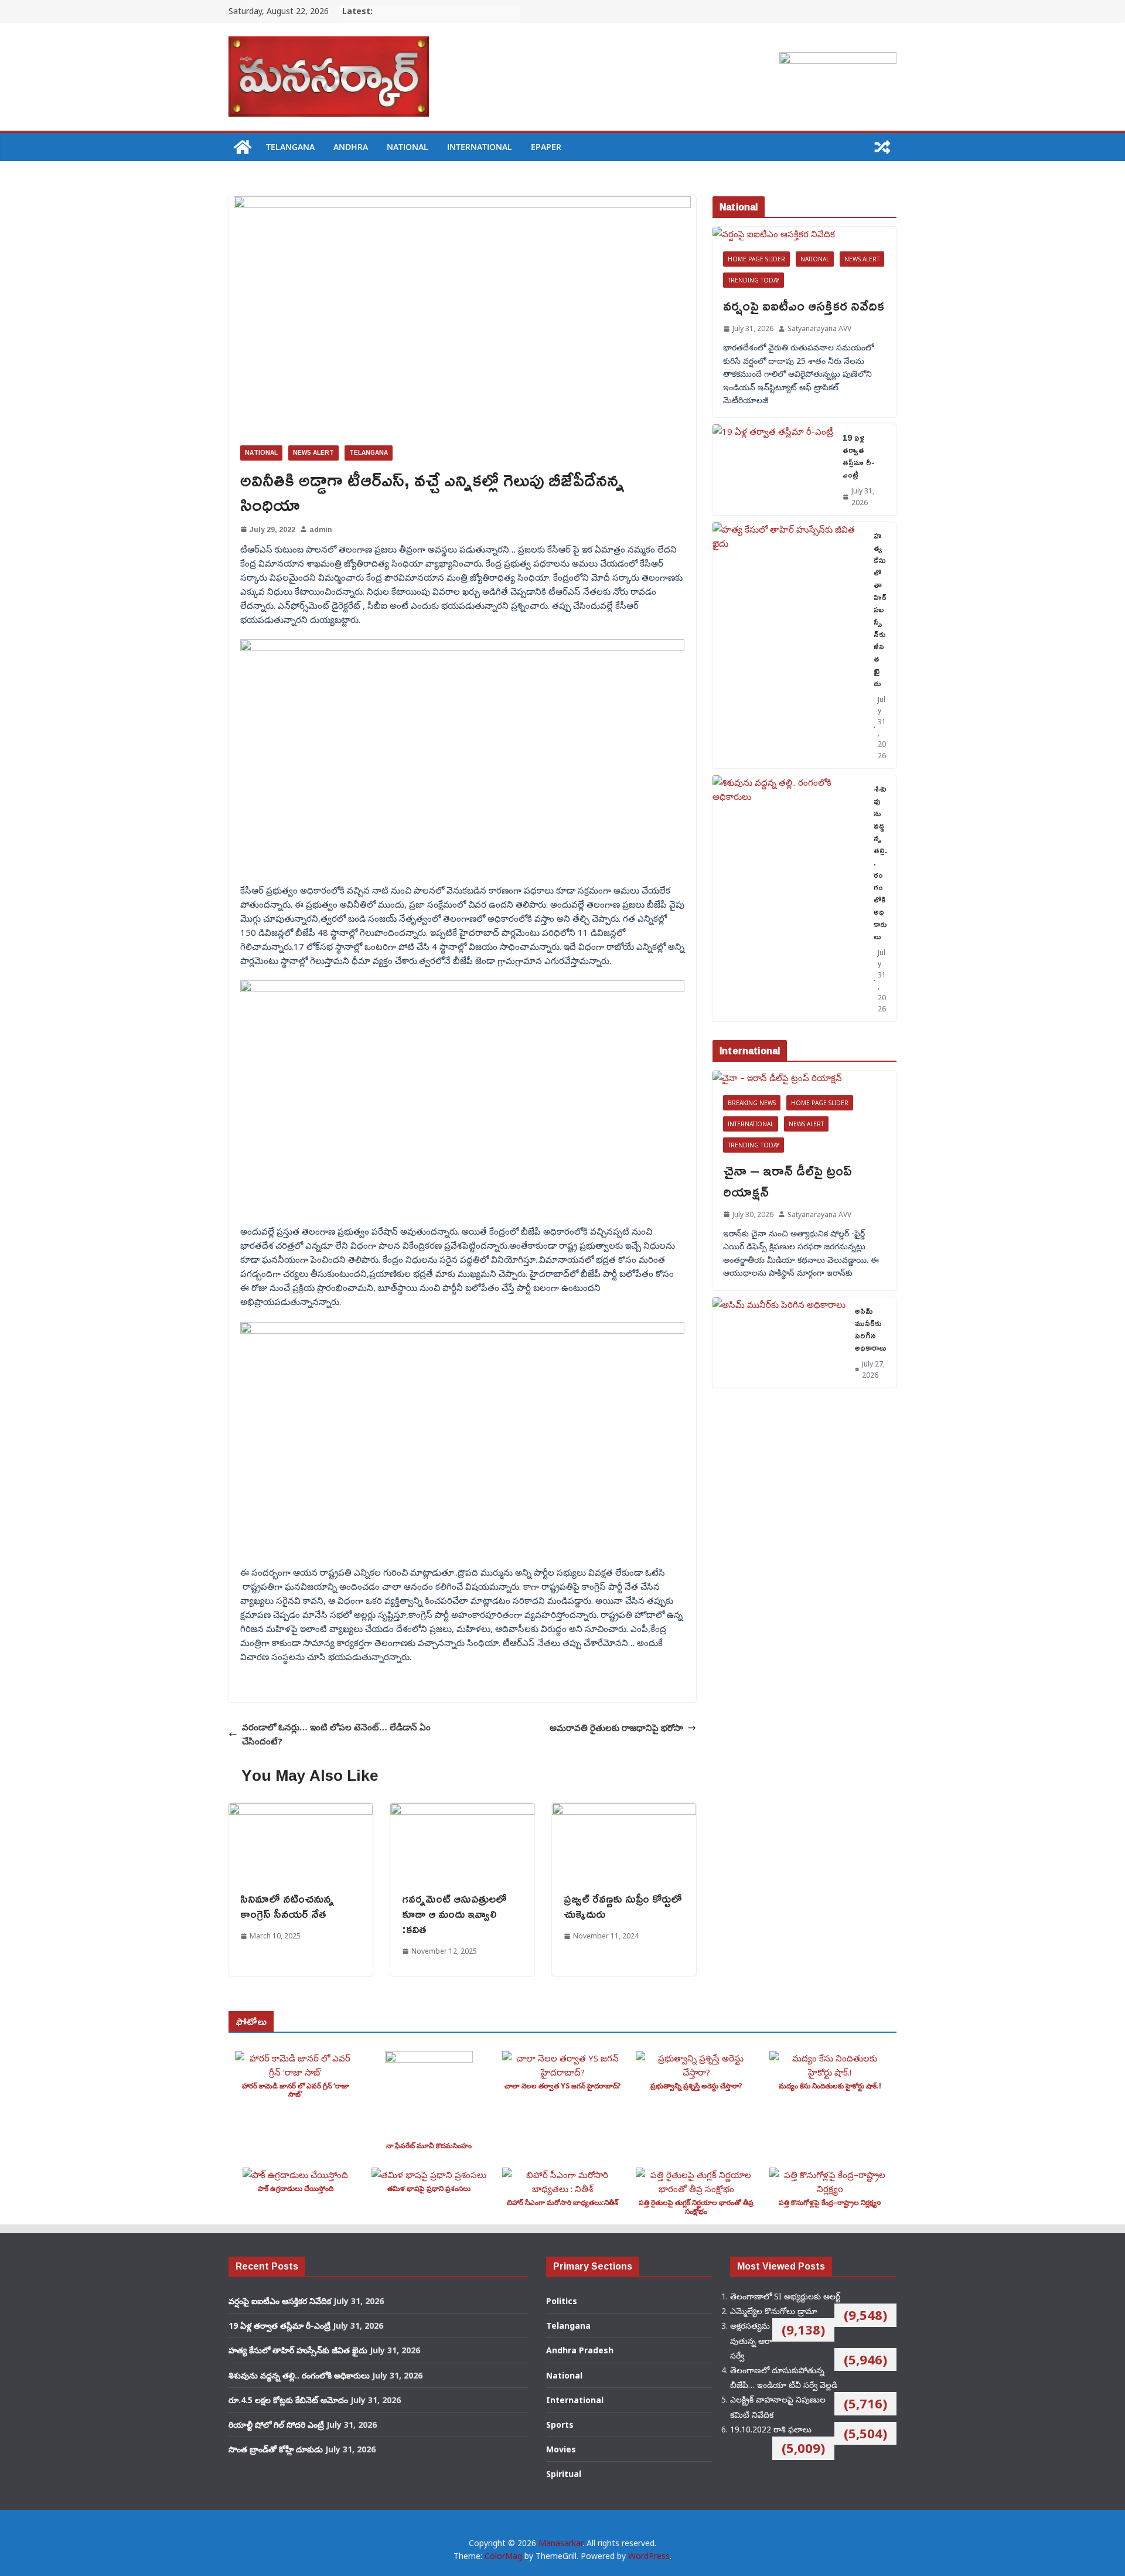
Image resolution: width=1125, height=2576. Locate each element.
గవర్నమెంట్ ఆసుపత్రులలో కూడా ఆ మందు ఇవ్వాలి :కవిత (454, 1913)
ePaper (546, 147)
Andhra (351, 147)
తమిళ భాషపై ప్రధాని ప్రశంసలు (429, 2188)
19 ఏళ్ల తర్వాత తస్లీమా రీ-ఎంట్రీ (859, 456)
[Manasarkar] (243, 147)
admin (321, 529)
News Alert (313, 453)
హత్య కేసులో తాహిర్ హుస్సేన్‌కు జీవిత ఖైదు (880, 609)
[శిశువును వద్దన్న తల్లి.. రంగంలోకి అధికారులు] (788, 898)
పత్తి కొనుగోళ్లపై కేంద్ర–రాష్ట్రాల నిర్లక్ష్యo (830, 2202)
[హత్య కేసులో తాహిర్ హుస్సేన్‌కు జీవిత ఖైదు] (788, 645)
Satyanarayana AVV (819, 328)
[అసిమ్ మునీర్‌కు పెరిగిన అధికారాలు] (779, 1342)
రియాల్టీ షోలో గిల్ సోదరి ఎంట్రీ (276, 2425)
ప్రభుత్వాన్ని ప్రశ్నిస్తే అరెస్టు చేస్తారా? (696, 2086)
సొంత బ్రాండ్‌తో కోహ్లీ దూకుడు (276, 2449)
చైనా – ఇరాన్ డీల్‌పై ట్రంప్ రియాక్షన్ (787, 1181)
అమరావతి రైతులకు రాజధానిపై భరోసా (616, 1727)
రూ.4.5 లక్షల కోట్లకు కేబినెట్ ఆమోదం (288, 2400)
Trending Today (754, 280)
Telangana (290, 147)
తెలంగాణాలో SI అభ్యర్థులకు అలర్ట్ (785, 2296)
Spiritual (564, 2474)
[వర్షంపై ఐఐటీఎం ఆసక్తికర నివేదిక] (804, 234)
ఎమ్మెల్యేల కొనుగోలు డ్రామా (773, 2311)
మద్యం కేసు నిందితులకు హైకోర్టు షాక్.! (830, 2086)
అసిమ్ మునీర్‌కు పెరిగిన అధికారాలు (871, 1329)
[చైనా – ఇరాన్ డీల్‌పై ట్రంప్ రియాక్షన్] (804, 1078)
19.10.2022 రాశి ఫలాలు (771, 2429)
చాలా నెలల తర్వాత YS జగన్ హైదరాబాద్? (563, 2086)
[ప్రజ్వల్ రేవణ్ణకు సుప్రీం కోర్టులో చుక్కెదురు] (624, 1810)
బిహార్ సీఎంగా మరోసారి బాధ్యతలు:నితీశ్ (562, 2202)
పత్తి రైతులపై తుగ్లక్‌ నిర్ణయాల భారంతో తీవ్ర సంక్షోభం (696, 2207)
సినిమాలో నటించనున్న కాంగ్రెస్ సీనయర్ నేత (287, 1906)
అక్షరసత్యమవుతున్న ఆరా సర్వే (751, 2340)
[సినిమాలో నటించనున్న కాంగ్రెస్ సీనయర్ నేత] (301, 1810)
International (480, 147)
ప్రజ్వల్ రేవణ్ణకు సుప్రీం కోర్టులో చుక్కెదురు (623, 1906)
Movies (561, 2449)
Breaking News (752, 1103)
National (408, 147)
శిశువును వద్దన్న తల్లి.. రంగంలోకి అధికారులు (880, 862)
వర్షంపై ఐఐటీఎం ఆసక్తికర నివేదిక (804, 305)
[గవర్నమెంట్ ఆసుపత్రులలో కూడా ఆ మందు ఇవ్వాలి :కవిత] (462, 1810)
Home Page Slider (756, 259)
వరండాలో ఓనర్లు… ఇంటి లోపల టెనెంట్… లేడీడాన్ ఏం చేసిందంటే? (336, 1734)
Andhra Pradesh (580, 2350)
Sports (560, 2425)
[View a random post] (882, 147)
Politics (562, 2301)
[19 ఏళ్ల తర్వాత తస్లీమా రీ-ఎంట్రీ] (773, 469)
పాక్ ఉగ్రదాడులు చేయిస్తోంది (296, 2188)
